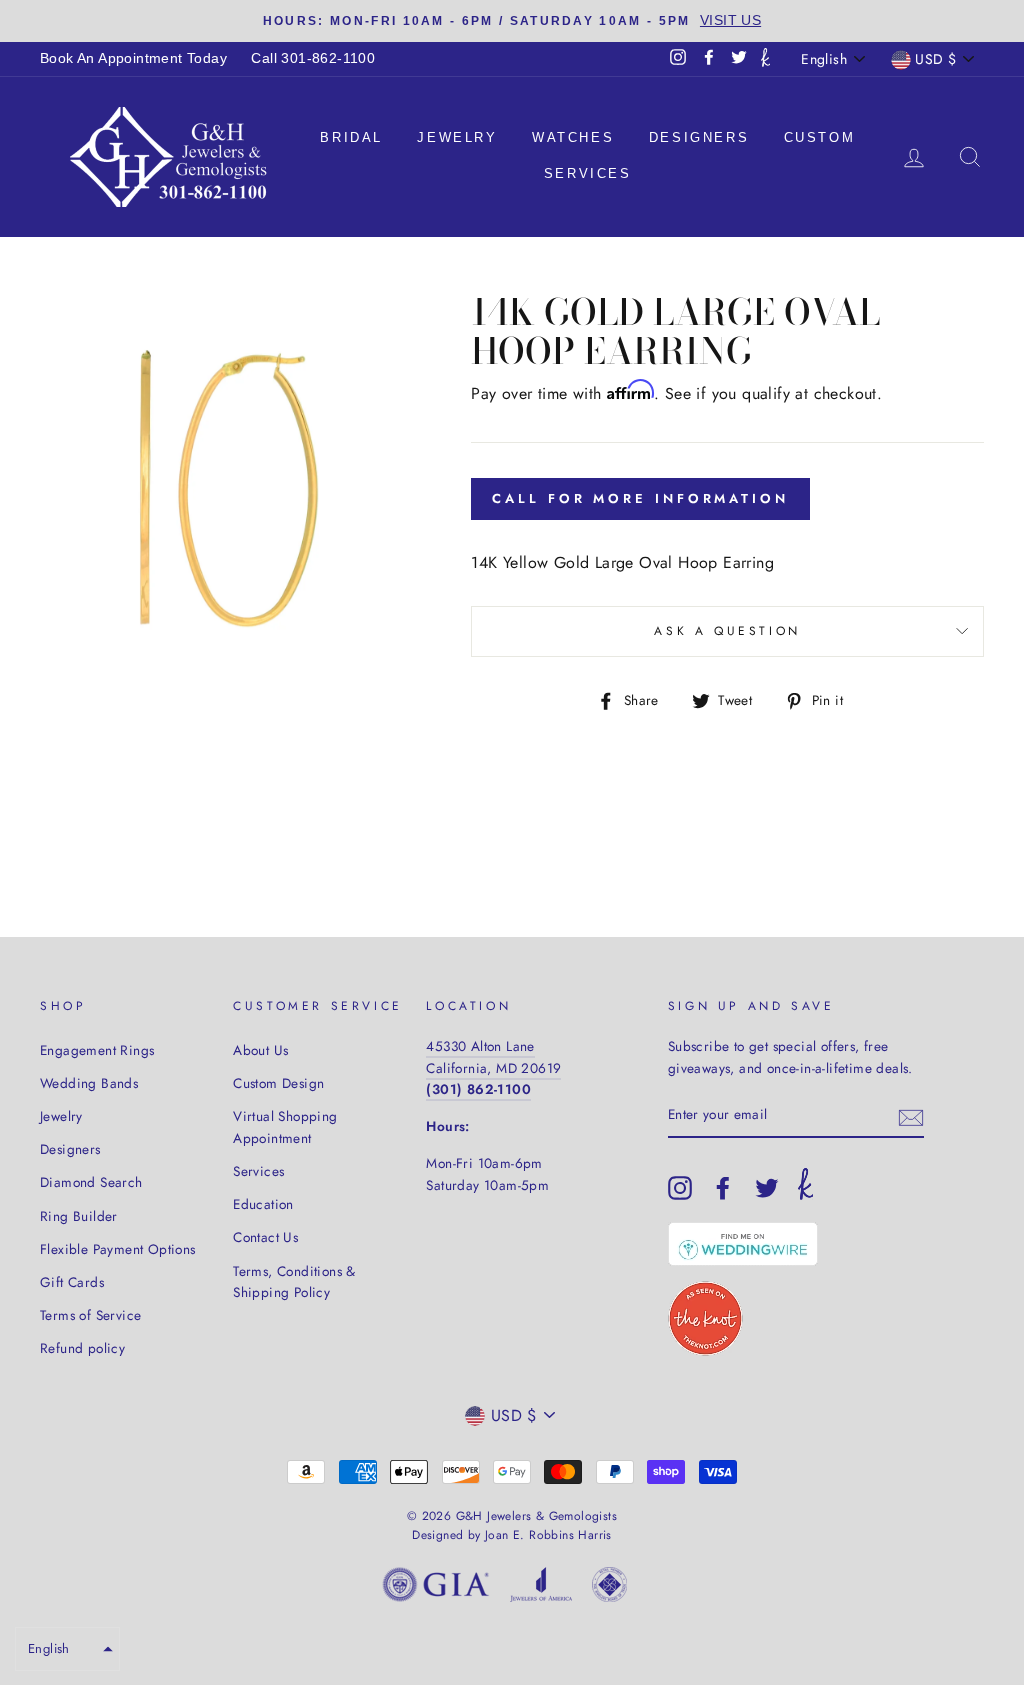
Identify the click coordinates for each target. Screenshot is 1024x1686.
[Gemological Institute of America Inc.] (436, 1588)
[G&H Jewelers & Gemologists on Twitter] (767, 1188)
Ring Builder (79, 1216)
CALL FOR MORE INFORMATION (640, 498)
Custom (820, 137)
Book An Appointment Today (133, 58)
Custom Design (278, 1083)
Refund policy (82, 1348)
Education (263, 1204)
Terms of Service (90, 1315)
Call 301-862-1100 (313, 58)
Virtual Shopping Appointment (285, 1127)
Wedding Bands (89, 1083)
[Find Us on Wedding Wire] (743, 1244)
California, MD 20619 (493, 1068)
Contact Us (265, 1237)
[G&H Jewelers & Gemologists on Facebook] (723, 1188)
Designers (699, 137)
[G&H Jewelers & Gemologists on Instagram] (680, 1188)
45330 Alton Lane (480, 1046)
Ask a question (727, 631)
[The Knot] (765, 59)
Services (588, 173)
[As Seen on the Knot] (705, 1318)
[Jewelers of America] (541, 1588)
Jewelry (457, 137)
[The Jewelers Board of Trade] (609, 1588)
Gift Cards (72, 1282)
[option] (512, 21)
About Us (260, 1050)
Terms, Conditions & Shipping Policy (294, 1282)
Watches (573, 137)
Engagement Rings (97, 1050)
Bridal (351, 137)
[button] (67, 1649)
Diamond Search (91, 1182)
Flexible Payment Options (118, 1249)
